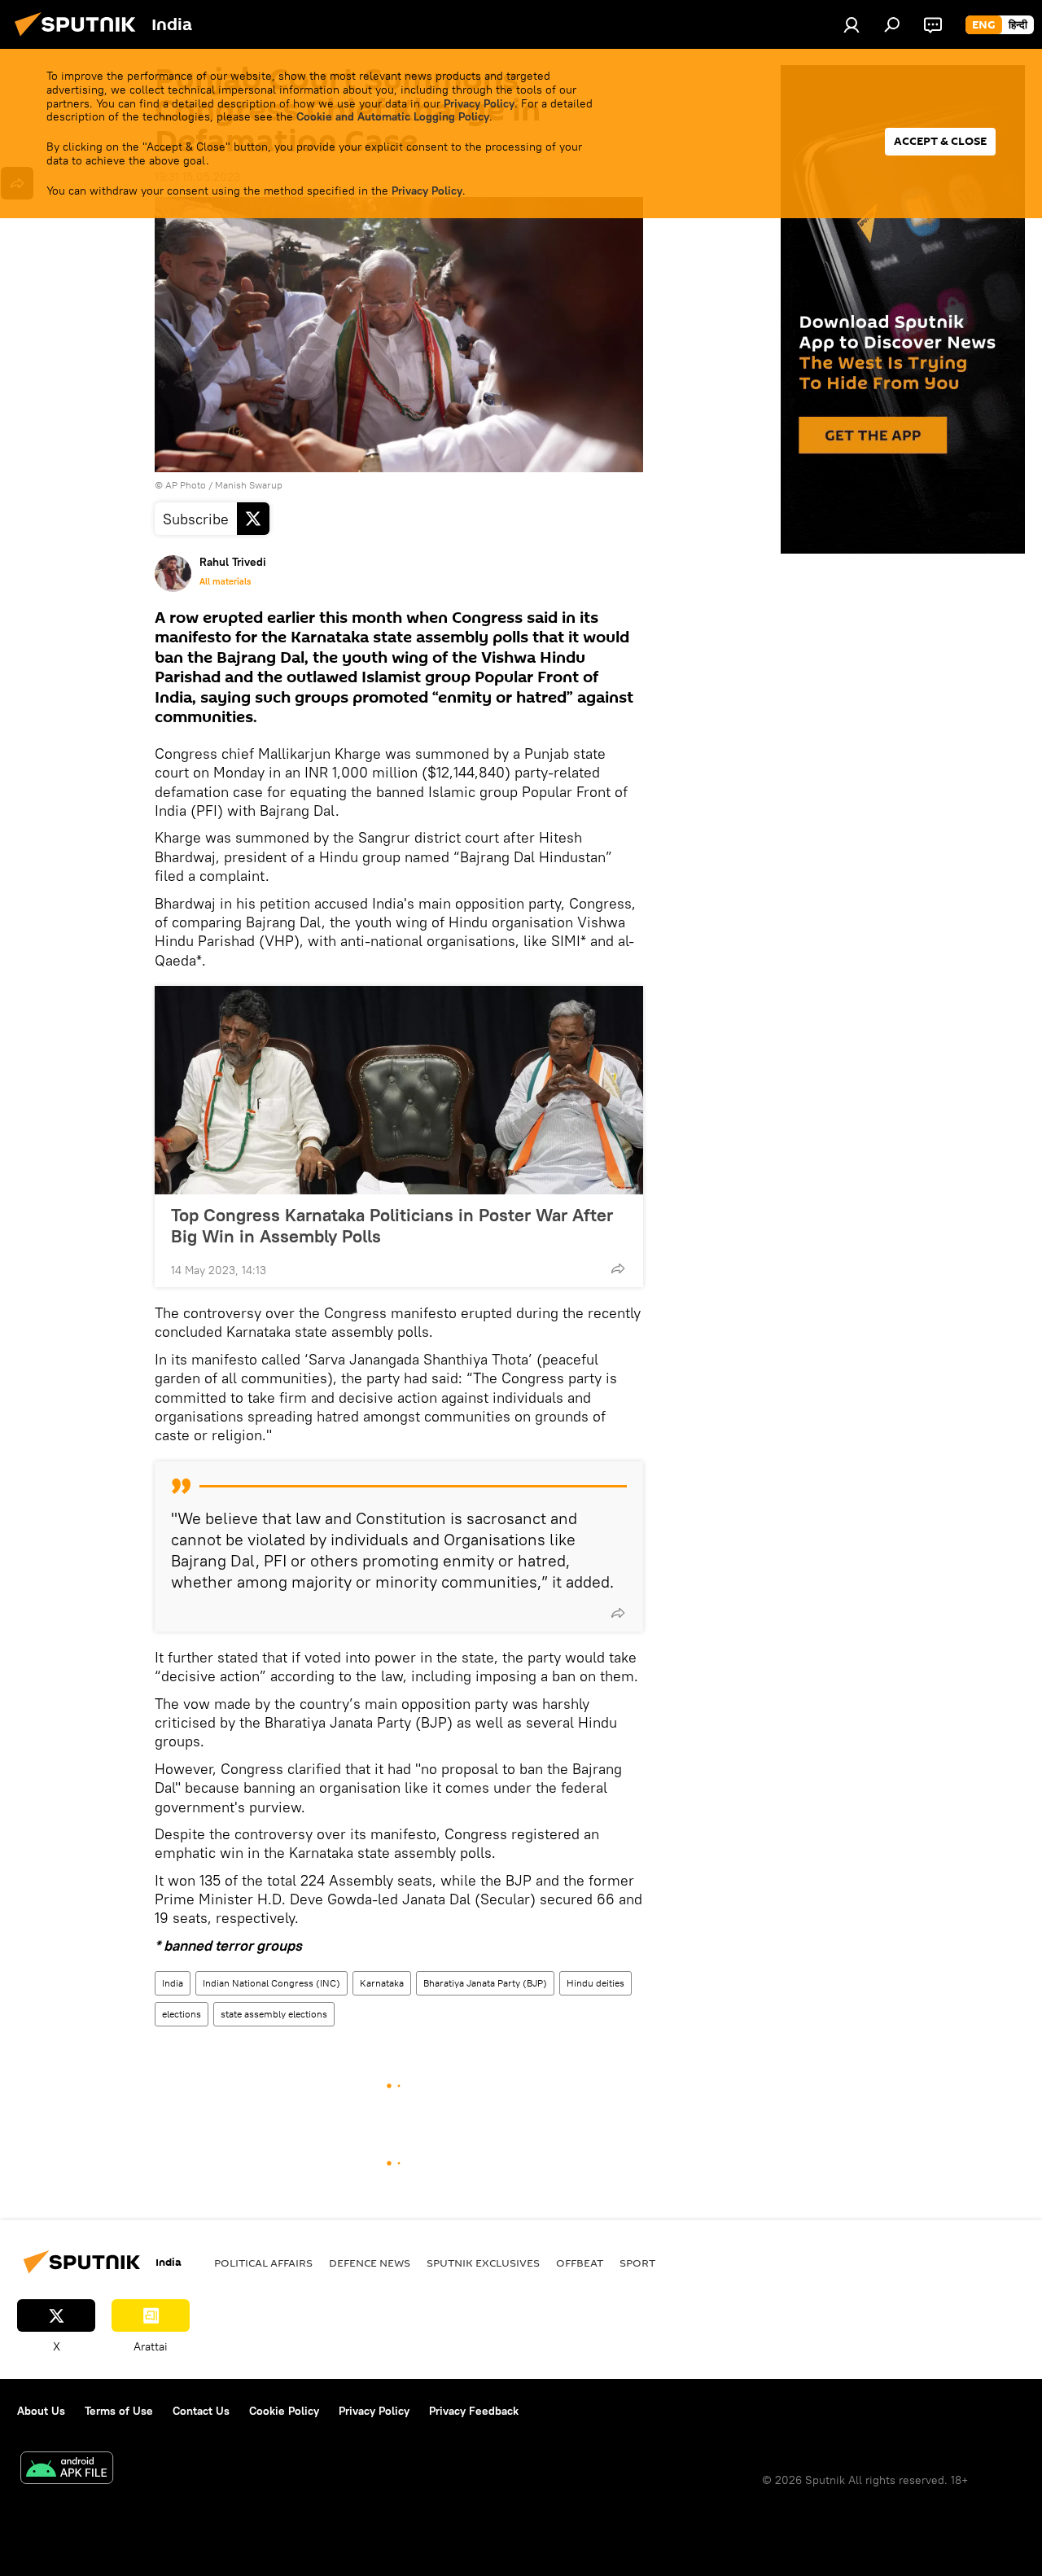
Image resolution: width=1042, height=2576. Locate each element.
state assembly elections (274, 2014)
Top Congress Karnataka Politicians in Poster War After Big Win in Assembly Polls (392, 1225)
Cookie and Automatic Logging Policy (393, 116)
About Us (41, 2411)
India (173, 1983)
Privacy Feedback (474, 2411)
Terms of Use (119, 2411)
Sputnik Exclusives (483, 2263)
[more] (618, 1268)
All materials (225, 581)
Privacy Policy (479, 103)
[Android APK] (67, 2470)
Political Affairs (263, 2263)
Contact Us (201, 2411)
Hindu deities (595, 1983)
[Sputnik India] (80, 38)
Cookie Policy (284, 2411)
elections (182, 2014)
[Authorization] (852, 24)
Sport (637, 2263)
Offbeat (580, 2263)
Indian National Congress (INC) (271, 1983)
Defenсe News (370, 2263)
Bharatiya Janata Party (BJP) (485, 1983)
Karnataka (382, 1983)
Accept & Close (940, 141)
